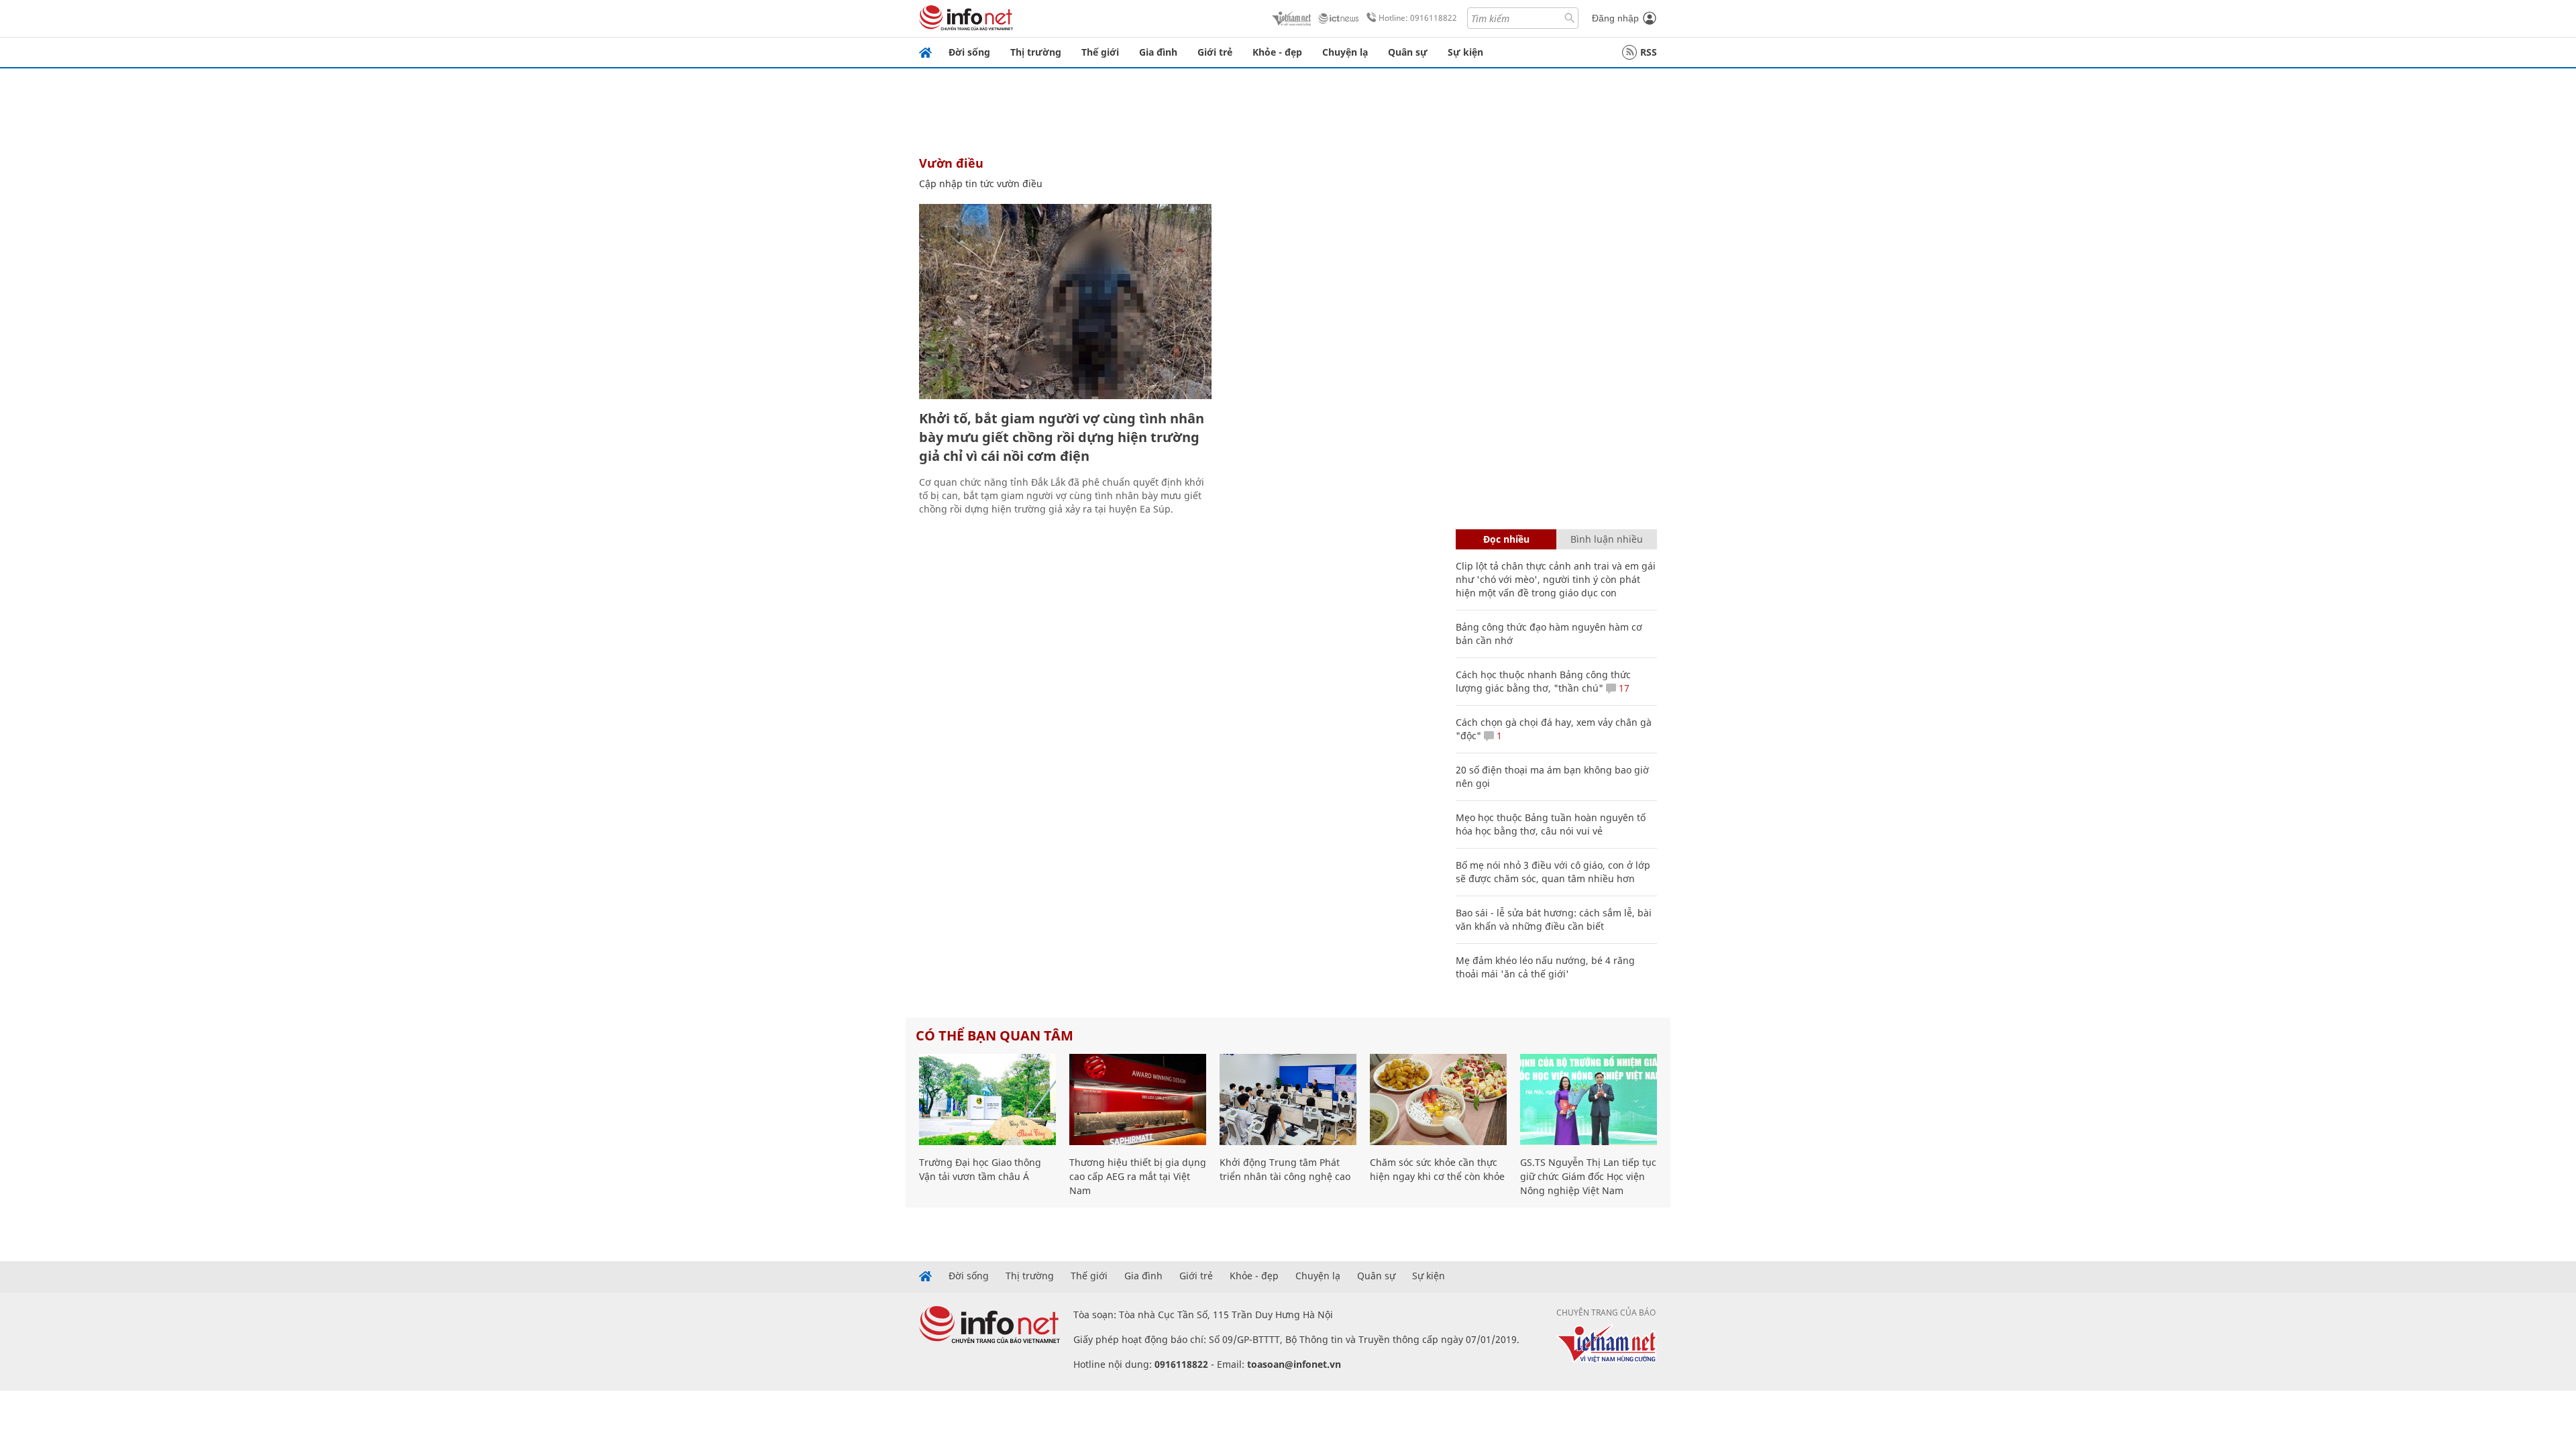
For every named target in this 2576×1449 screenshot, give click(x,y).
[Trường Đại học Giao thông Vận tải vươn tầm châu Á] (987, 1099)
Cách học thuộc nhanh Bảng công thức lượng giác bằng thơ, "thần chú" (1543, 681)
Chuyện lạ (1345, 52)
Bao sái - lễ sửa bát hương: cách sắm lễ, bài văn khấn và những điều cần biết (1554, 919)
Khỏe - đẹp (1277, 52)
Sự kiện (1465, 52)
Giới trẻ (1215, 52)
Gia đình (1158, 52)
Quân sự (1408, 52)
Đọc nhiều (1506, 539)
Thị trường (1036, 52)
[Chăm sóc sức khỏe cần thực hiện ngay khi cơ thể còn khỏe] (1438, 1099)
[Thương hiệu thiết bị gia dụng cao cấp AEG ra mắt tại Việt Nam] (1138, 1099)
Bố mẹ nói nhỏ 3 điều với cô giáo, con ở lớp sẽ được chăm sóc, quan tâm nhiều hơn (1553, 872)
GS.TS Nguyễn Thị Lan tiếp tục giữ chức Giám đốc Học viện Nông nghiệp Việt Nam (1588, 1176)
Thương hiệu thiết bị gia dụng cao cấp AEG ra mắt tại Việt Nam (1138, 1176)
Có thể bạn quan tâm (995, 1035)
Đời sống (969, 52)
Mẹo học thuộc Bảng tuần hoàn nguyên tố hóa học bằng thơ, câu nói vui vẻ (1551, 824)
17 (1623, 688)
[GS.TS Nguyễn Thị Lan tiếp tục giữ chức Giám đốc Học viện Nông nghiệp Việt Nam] (1589, 1099)
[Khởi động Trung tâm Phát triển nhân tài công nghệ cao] (1288, 1099)
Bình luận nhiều (1607, 539)
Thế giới (1100, 52)
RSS (1649, 52)
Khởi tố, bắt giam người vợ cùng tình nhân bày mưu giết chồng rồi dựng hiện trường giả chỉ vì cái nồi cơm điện (1062, 437)
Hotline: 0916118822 (1418, 18)
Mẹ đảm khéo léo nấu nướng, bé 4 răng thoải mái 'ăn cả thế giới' (1545, 967)
